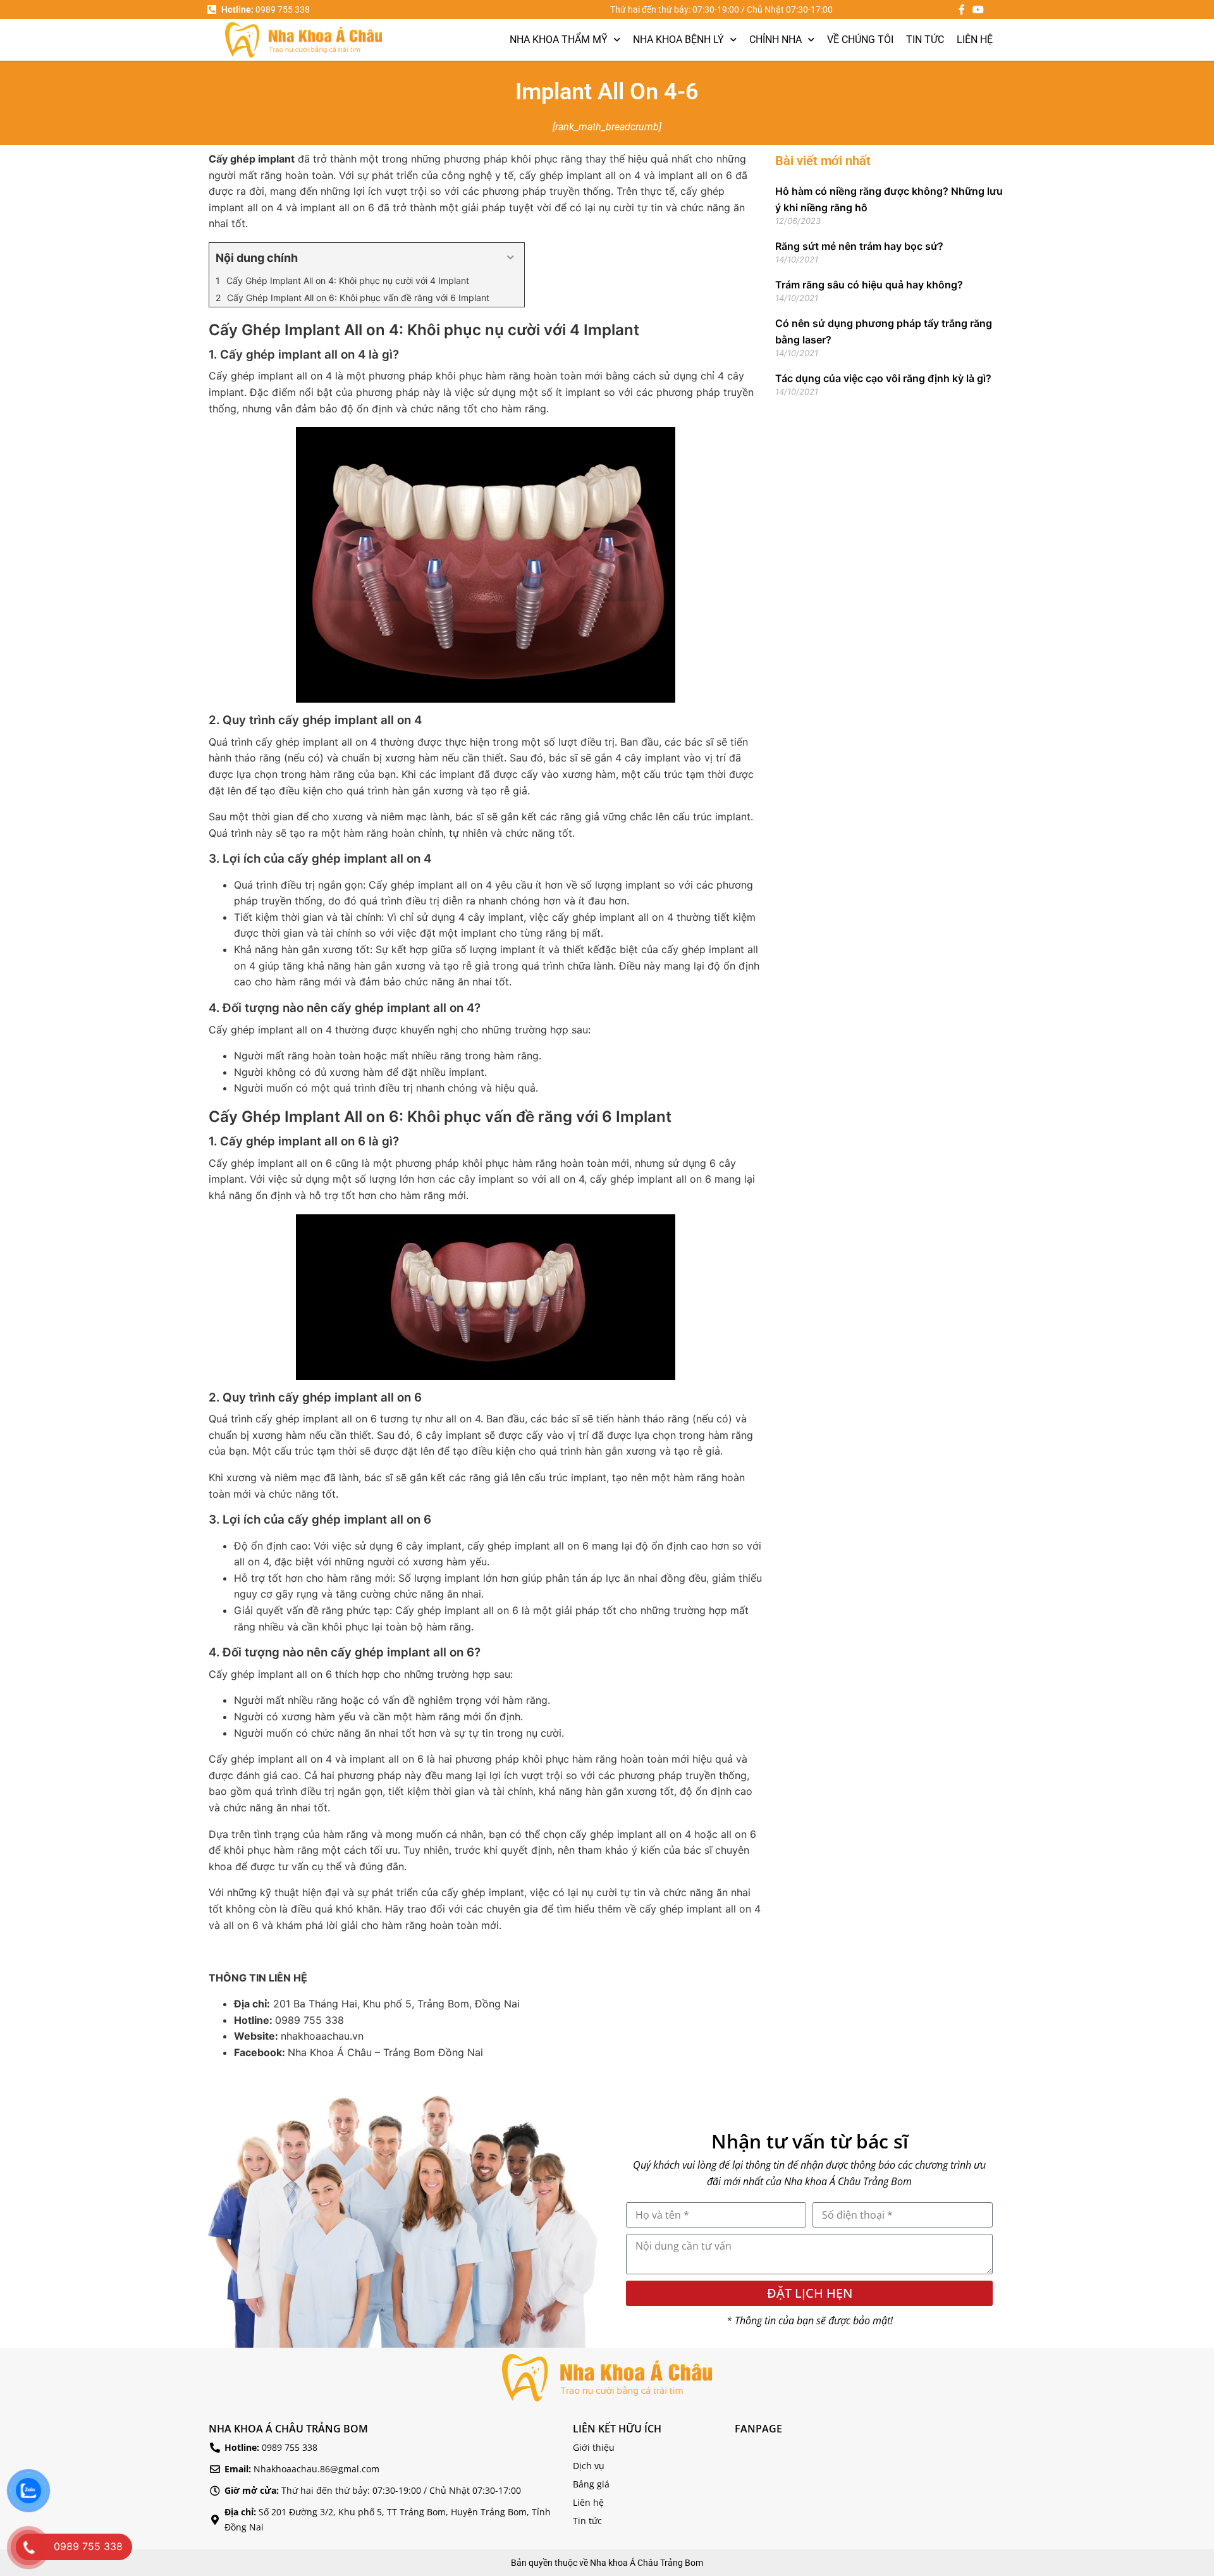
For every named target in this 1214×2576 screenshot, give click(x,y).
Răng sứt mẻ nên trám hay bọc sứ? (859, 246)
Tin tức (925, 40)
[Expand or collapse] (510, 258)
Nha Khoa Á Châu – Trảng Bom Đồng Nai (385, 2052)
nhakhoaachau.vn (322, 2036)
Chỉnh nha (776, 40)
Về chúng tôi (860, 40)
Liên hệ (975, 40)
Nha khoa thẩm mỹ (559, 40)
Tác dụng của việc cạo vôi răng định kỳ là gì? (883, 378)
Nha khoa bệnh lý (678, 40)
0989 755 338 (310, 2020)
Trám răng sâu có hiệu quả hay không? (869, 285)
